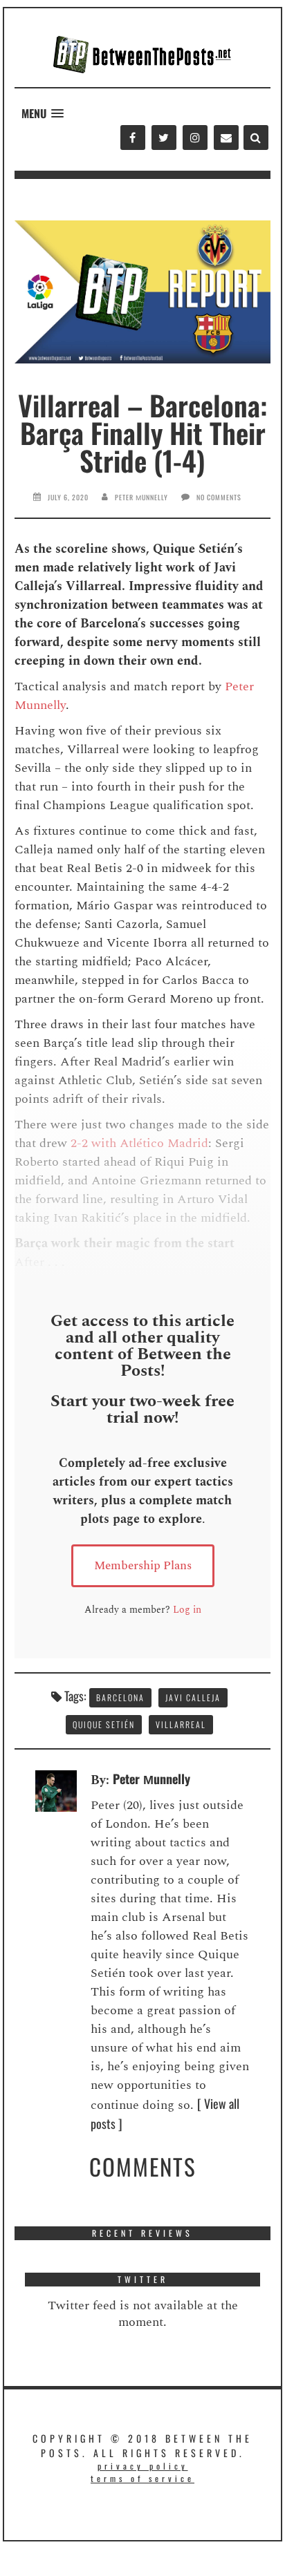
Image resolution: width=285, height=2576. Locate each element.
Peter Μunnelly (141, 497)
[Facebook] (132, 138)
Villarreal (181, 1724)
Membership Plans (143, 1566)
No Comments (219, 497)
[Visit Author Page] (56, 1789)
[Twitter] (164, 138)
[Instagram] (195, 138)
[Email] (226, 138)
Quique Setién (104, 1724)
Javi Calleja (193, 1697)
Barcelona (120, 1697)
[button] (43, 114)
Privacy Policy (143, 2466)
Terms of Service (142, 2478)
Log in (187, 1610)
